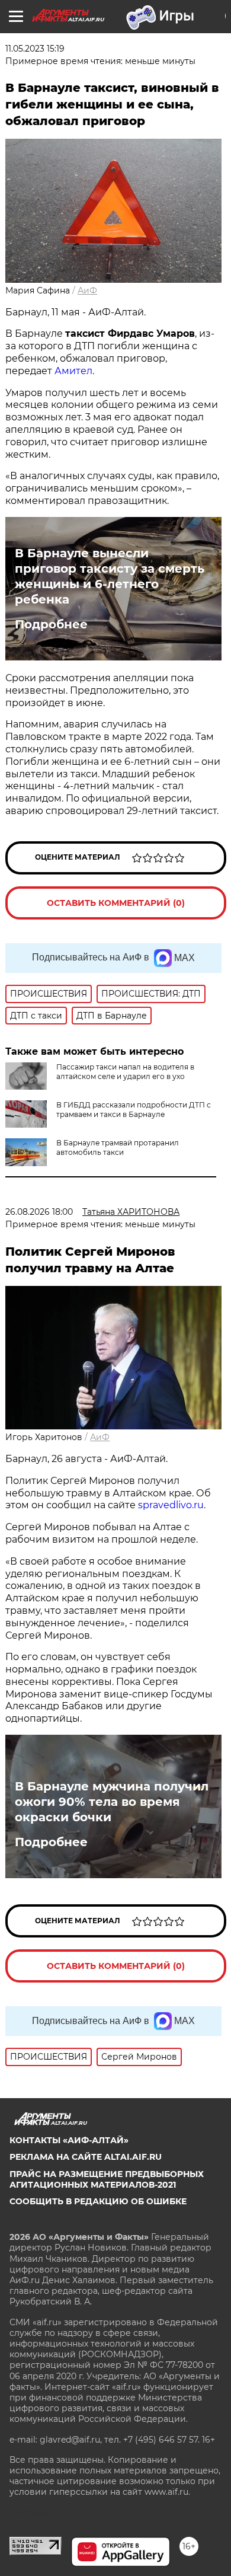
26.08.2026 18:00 (39, 1212)
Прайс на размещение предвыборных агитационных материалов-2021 (107, 2179)
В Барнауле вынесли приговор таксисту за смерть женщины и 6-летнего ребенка (110, 576)
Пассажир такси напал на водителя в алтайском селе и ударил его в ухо (125, 1072)
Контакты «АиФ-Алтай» (69, 2140)
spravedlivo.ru (171, 1505)
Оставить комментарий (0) (116, 903)
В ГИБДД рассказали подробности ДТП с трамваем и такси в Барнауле (134, 1110)
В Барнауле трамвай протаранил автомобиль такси (118, 1147)
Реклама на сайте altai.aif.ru (86, 2157)
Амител (73, 371)
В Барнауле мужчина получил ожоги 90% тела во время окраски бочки (112, 1802)
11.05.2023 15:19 (35, 49)
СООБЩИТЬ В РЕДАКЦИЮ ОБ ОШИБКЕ (98, 2201)
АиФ (87, 291)
